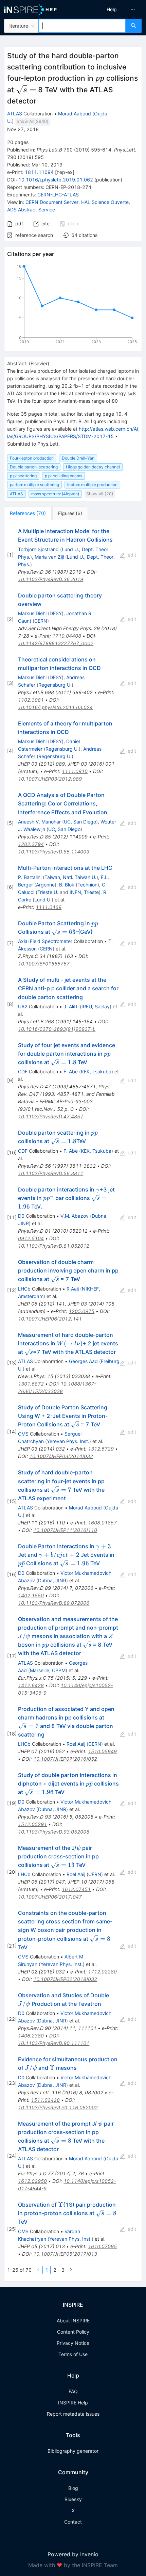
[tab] (28, 513)
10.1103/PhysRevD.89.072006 (54, 1603)
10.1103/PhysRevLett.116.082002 (58, 2107)
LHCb (24, 1289)
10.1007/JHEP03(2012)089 (50, 779)
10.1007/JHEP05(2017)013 (65, 2254)
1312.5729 (101, 1449)
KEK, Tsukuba (96, 1071)
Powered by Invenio (73, 2554)
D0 (21, 1216)
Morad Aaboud (75, 114)
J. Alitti (71, 1006)
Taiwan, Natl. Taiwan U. (70, 877)
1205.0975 (81, 1311)
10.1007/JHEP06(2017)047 (50, 1897)
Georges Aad (83, 1361)
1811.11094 (39, 172)
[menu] (111, 10)
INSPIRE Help (73, 2403)
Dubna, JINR (52, 1580)
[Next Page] (71, 2270)
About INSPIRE (73, 2321)
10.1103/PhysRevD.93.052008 (54, 1832)
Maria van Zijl (49, 557)
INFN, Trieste (84, 892)
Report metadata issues (73, 2414)
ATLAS (15, 114)
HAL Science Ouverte (105, 202)
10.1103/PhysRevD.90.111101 (54, 2043)
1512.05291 (32, 1824)
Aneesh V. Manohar (39, 822)
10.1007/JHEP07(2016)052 (65, 1759)
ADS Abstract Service (31, 210)
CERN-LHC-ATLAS (58, 195)
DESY (56, 613)
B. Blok (67, 885)
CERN (41, 621)
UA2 (23, 1006)
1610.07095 (102, 2246)
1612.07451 (76, 1889)
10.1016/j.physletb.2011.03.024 (55, 707)
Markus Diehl (32, 613)
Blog (73, 2488)
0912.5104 (31, 1238)
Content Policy (73, 2332)
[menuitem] (112, 10)
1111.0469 (49, 907)
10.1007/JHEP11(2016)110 (65, 1530)
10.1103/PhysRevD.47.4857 (51, 1116)
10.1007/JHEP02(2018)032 (65, 1979)
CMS (23, 1434)
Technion (87, 885)
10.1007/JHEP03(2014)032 (61, 1456)
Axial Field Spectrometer (45, 941)
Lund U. (43, 900)
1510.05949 (102, 1751)
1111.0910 (75, 771)
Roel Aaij (76, 1744)
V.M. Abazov (75, 1216)
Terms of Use (73, 2354)
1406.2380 (31, 2036)
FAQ (73, 2391)
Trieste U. (48, 892)
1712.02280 (102, 1972)
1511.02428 (45, 2100)
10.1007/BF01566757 (44, 964)
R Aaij (73, 1289)
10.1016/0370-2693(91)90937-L (57, 1029)
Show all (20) (100, 494)
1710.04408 (67, 636)
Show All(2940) (33, 121)
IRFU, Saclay (96, 1006)
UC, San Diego (80, 822)
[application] (73, 305)
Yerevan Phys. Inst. (68, 1441)
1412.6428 (31, 1685)
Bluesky (73, 2499)
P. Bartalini (30, 877)
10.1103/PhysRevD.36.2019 (51, 579)
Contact (73, 2522)
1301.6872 (31, 1384)
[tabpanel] (73, 1401)
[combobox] (82, 26)
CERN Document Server (52, 202)
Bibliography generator (73, 2451)
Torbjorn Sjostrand (38, 549)
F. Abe (71, 1071)
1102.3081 (31, 700)
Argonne (45, 885)
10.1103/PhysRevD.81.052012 (54, 1246)
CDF (23, 1071)
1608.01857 (102, 1523)
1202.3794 (31, 844)
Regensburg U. (55, 685)
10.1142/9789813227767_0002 (56, 643)
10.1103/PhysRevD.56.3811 (51, 1173)
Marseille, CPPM (48, 1670)
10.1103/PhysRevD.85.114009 (54, 852)
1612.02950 (32, 2181)
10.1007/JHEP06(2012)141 (50, 1319)
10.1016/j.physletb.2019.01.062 (56, 180)
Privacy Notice (73, 2343)
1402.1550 (31, 1595)
